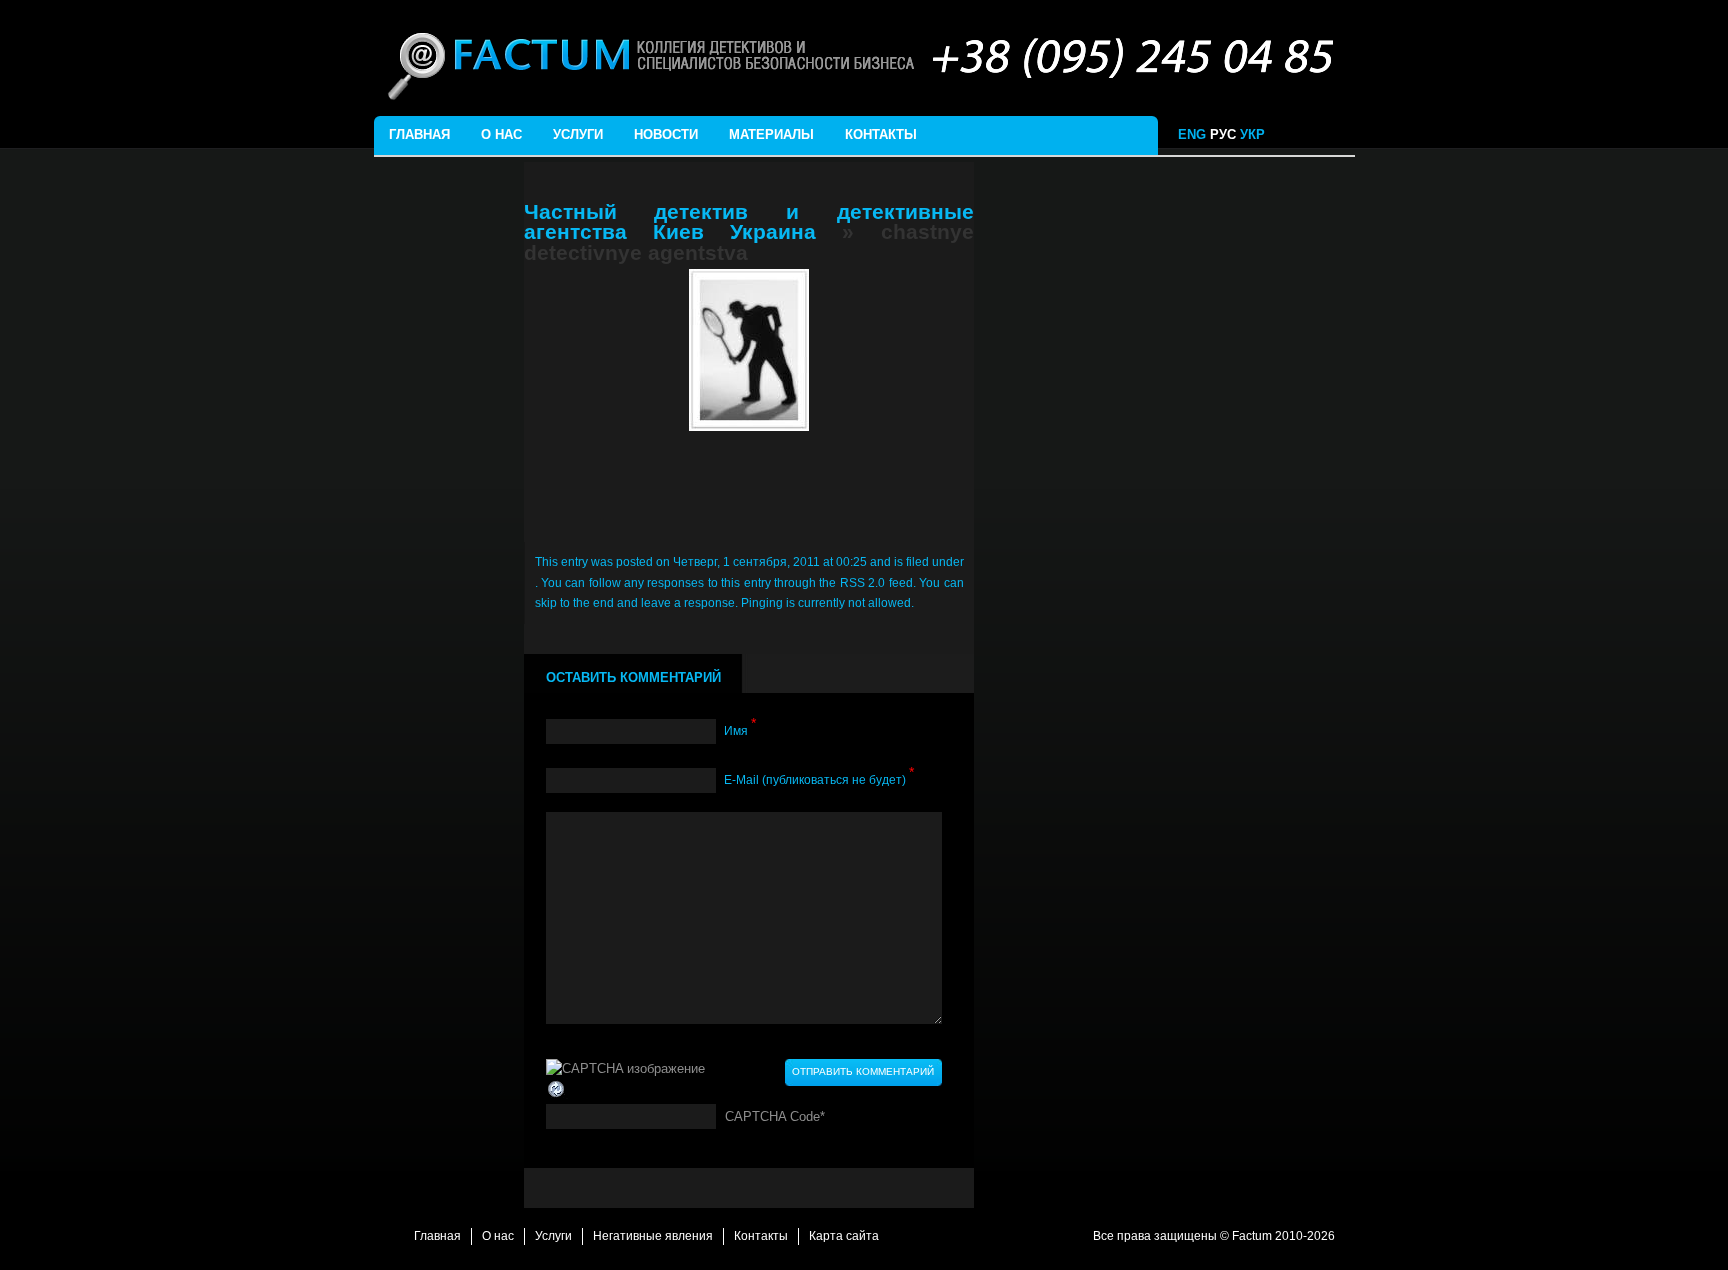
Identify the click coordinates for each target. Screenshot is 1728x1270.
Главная (419, 134)
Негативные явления (653, 1236)
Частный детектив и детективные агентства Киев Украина (749, 222)
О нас (501, 134)
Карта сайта (844, 1236)
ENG (1192, 134)
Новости (666, 134)
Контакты (881, 134)
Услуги (578, 134)
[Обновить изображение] (557, 1088)
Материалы (771, 134)
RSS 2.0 (862, 583)
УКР (1254, 134)
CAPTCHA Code (772, 1116)
